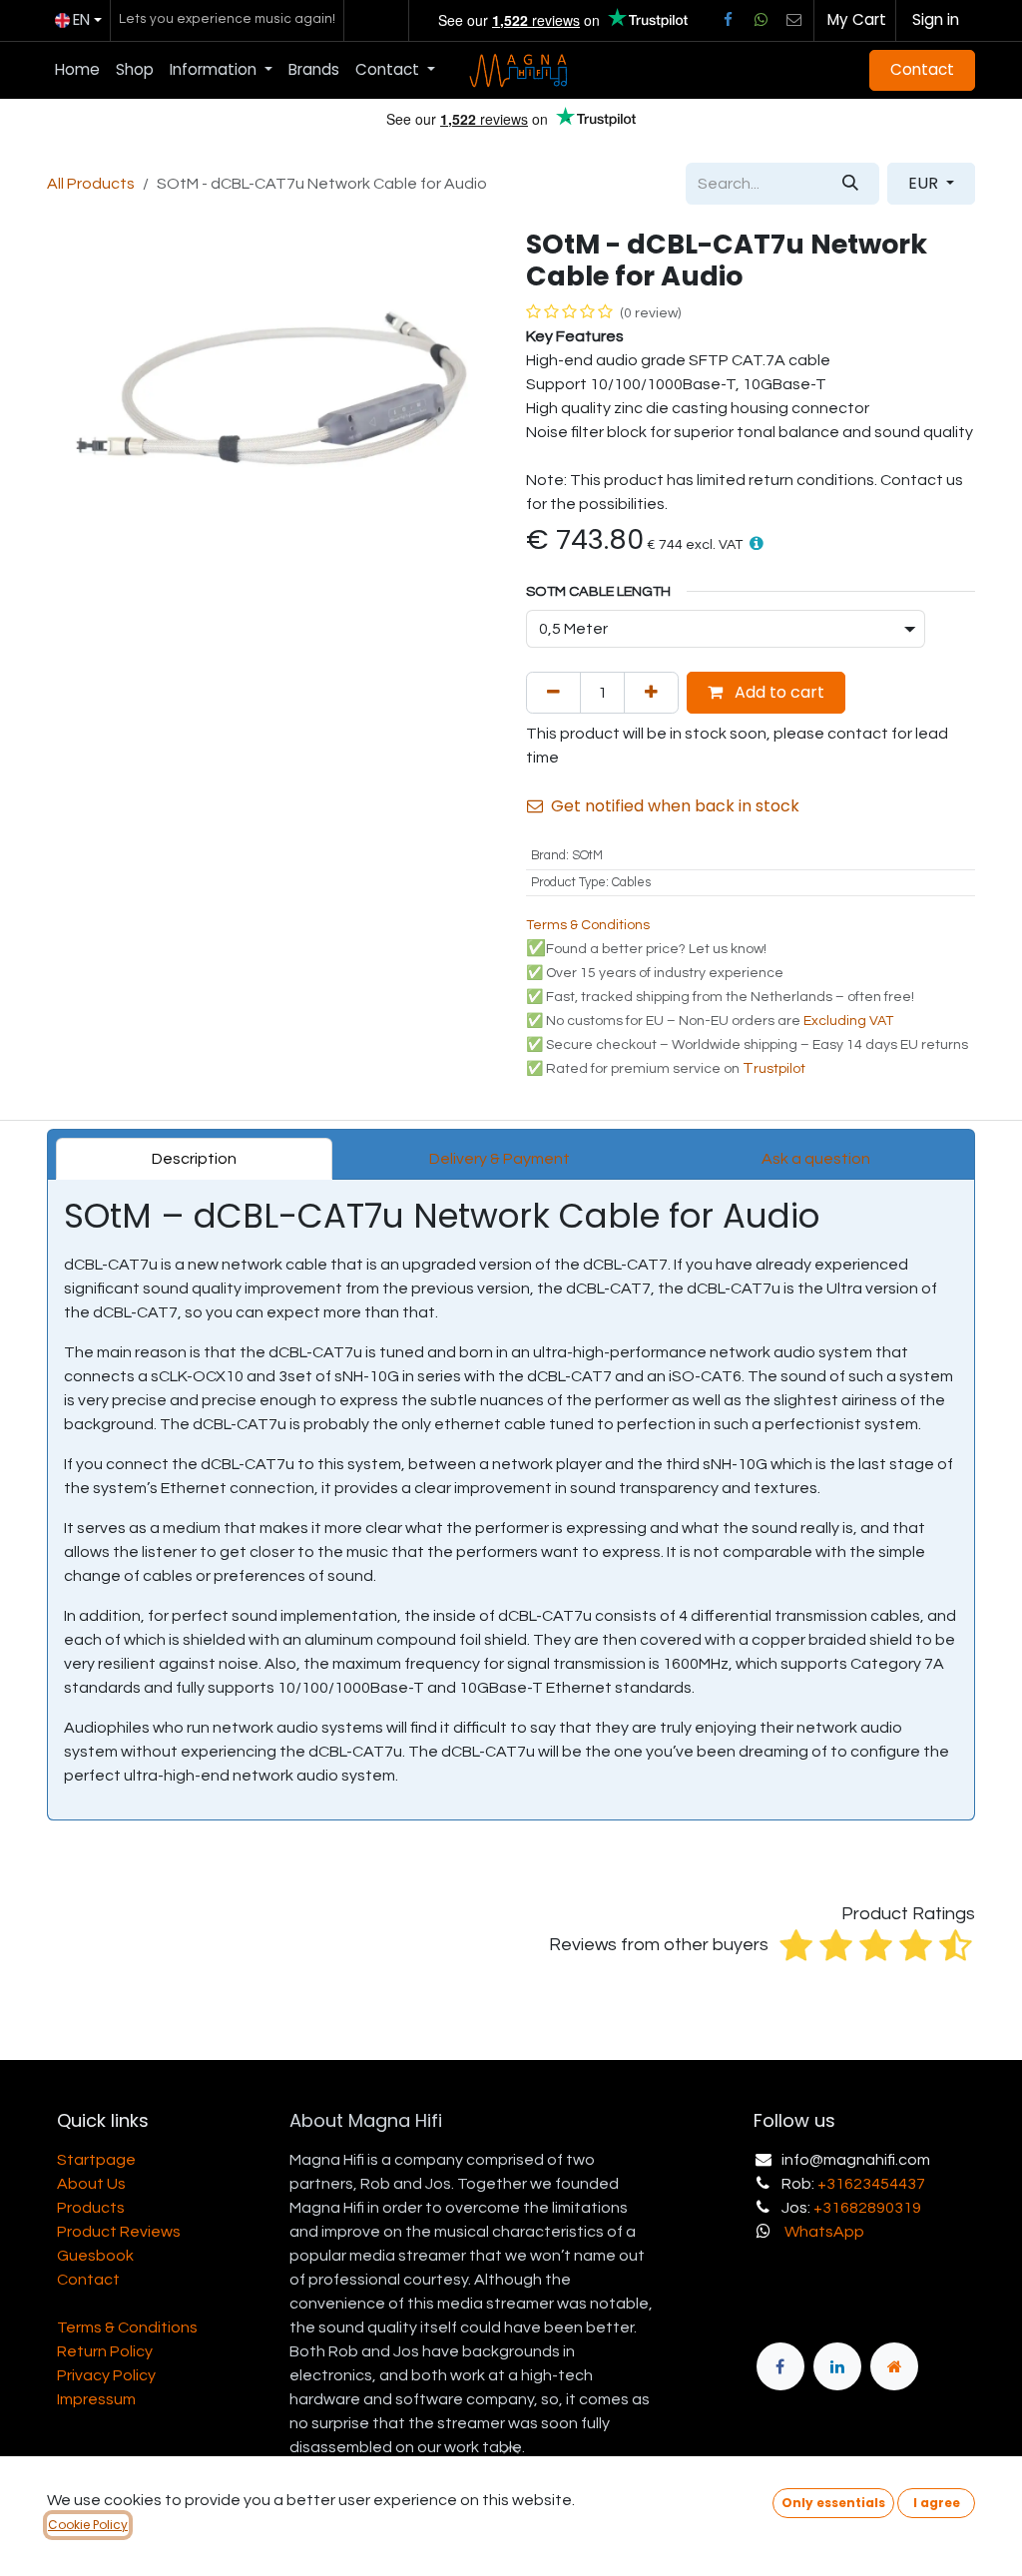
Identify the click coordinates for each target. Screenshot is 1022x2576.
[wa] (761, 20)
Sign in (936, 19)
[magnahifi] (894, 2366)
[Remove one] (553, 693)
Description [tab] (194, 1159)
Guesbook (95, 2256)
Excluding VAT (848, 1021)
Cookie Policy (88, 2525)
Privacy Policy (106, 2375)
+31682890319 (867, 2208)
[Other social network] (794, 20)
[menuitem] (77, 70)
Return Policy (105, 2351)
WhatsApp (824, 2232)
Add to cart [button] (777, 692)
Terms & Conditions (127, 2327)
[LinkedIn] (837, 2366)
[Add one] (651, 693)
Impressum (96, 2399)
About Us (91, 2184)
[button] (757, 543)
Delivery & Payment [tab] (500, 1159)
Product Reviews (119, 2232)
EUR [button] (925, 183)
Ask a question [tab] (816, 1159)
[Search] (850, 184)
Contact (922, 69)
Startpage (96, 2160)
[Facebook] (728, 20)
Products (91, 2208)
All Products (91, 184)
